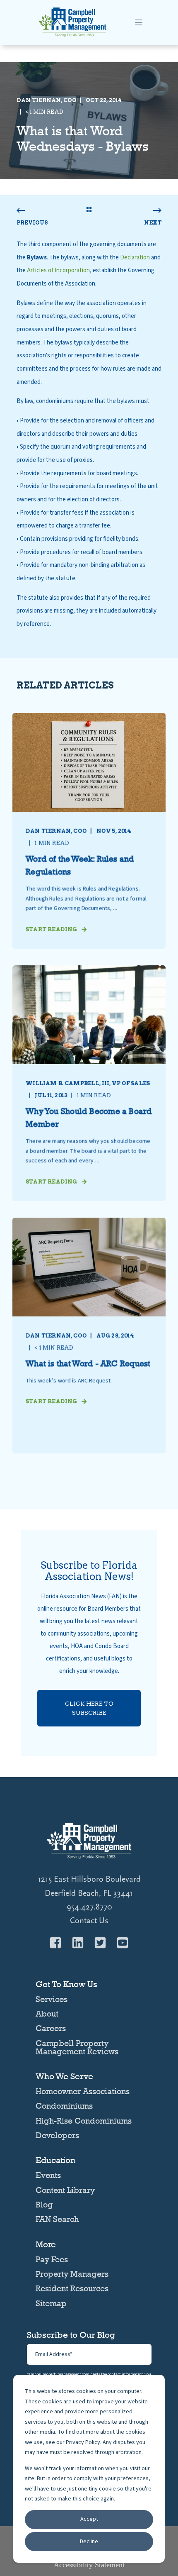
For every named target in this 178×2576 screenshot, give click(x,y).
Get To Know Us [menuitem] (66, 1985)
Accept (89, 2519)
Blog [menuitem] (44, 2205)
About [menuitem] (47, 2014)
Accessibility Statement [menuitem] (89, 2565)
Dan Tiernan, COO (47, 100)
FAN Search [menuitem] (57, 2219)
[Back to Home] (72, 36)
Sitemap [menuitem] (51, 2303)
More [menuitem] (46, 2245)
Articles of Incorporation (58, 270)
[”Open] (139, 22)
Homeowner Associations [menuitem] (83, 2091)
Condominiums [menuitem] (64, 2106)
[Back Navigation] (89, 210)
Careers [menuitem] (51, 2028)
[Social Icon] (58, 1943)
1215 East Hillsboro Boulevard (89, 1879)
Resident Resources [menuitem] (72, 2288)
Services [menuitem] (52, 1999)
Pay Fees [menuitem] (52, 2259)
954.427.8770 (89, 1907)
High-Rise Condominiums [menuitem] (84, 2121)
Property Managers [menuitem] (72, 2274)
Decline (89, 2542)
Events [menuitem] (48, 2175)
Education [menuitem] (55, 2161)
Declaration (135, 258)
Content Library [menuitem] (65, 2190)
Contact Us (89, 1921)
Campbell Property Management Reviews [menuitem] (77, 2047)
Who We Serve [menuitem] (64, 2077)
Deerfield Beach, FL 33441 (89, 1893)
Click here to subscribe (89, 1708)
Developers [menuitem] (57, 2135)
